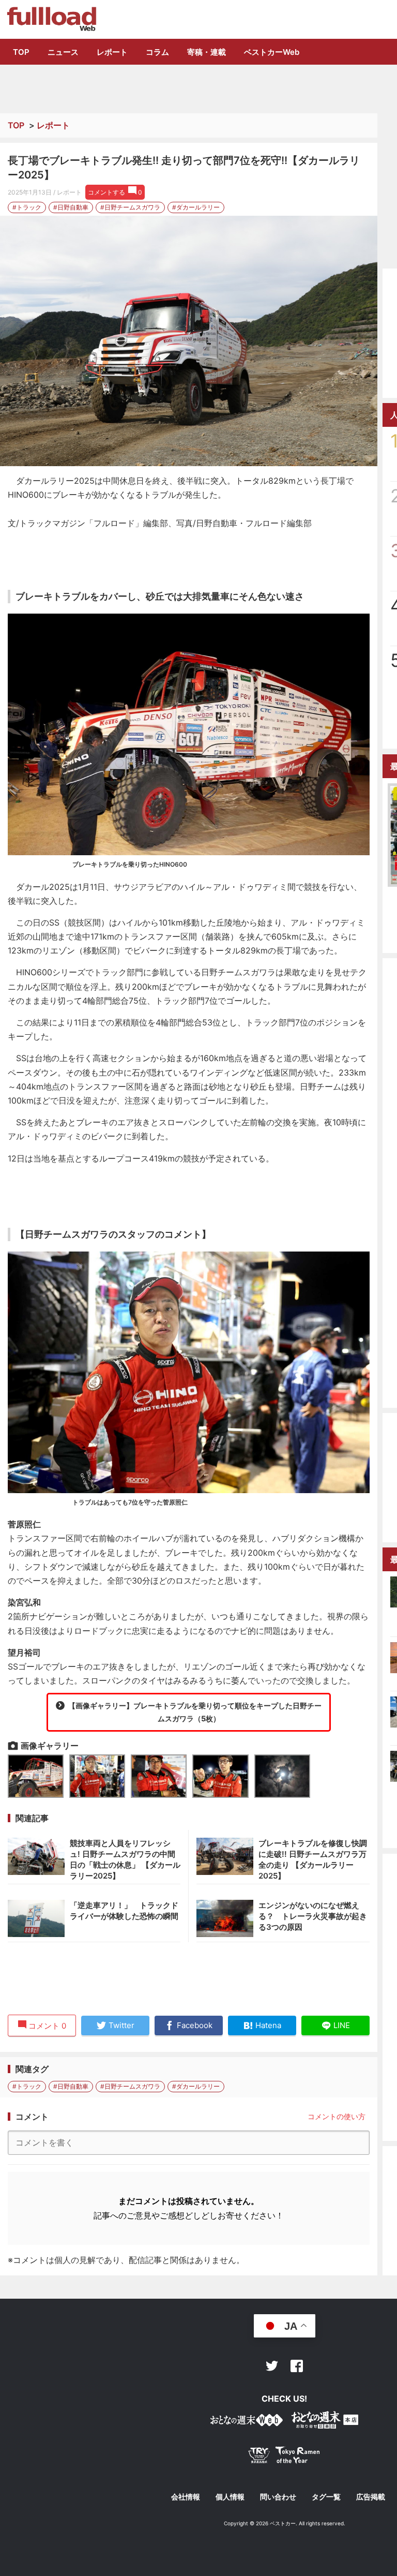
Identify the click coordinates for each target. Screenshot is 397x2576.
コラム (157, 52)
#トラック (27, 207)
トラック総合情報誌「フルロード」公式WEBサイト (51, 19)
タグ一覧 (326, 2497)
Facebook (297, 2366)
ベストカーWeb (272, 52)
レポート (112, 52)
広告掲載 (371, 2497)
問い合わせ (278, 2497)
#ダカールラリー (196, 207)
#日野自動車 (71, 207)
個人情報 (230, 2497)
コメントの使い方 (337, 2116)
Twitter (272, 2366)
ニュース (63, 52)
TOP (21, 52)
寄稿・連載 (207, 52)
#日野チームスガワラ (130, 207)
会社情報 (186, 2497)
